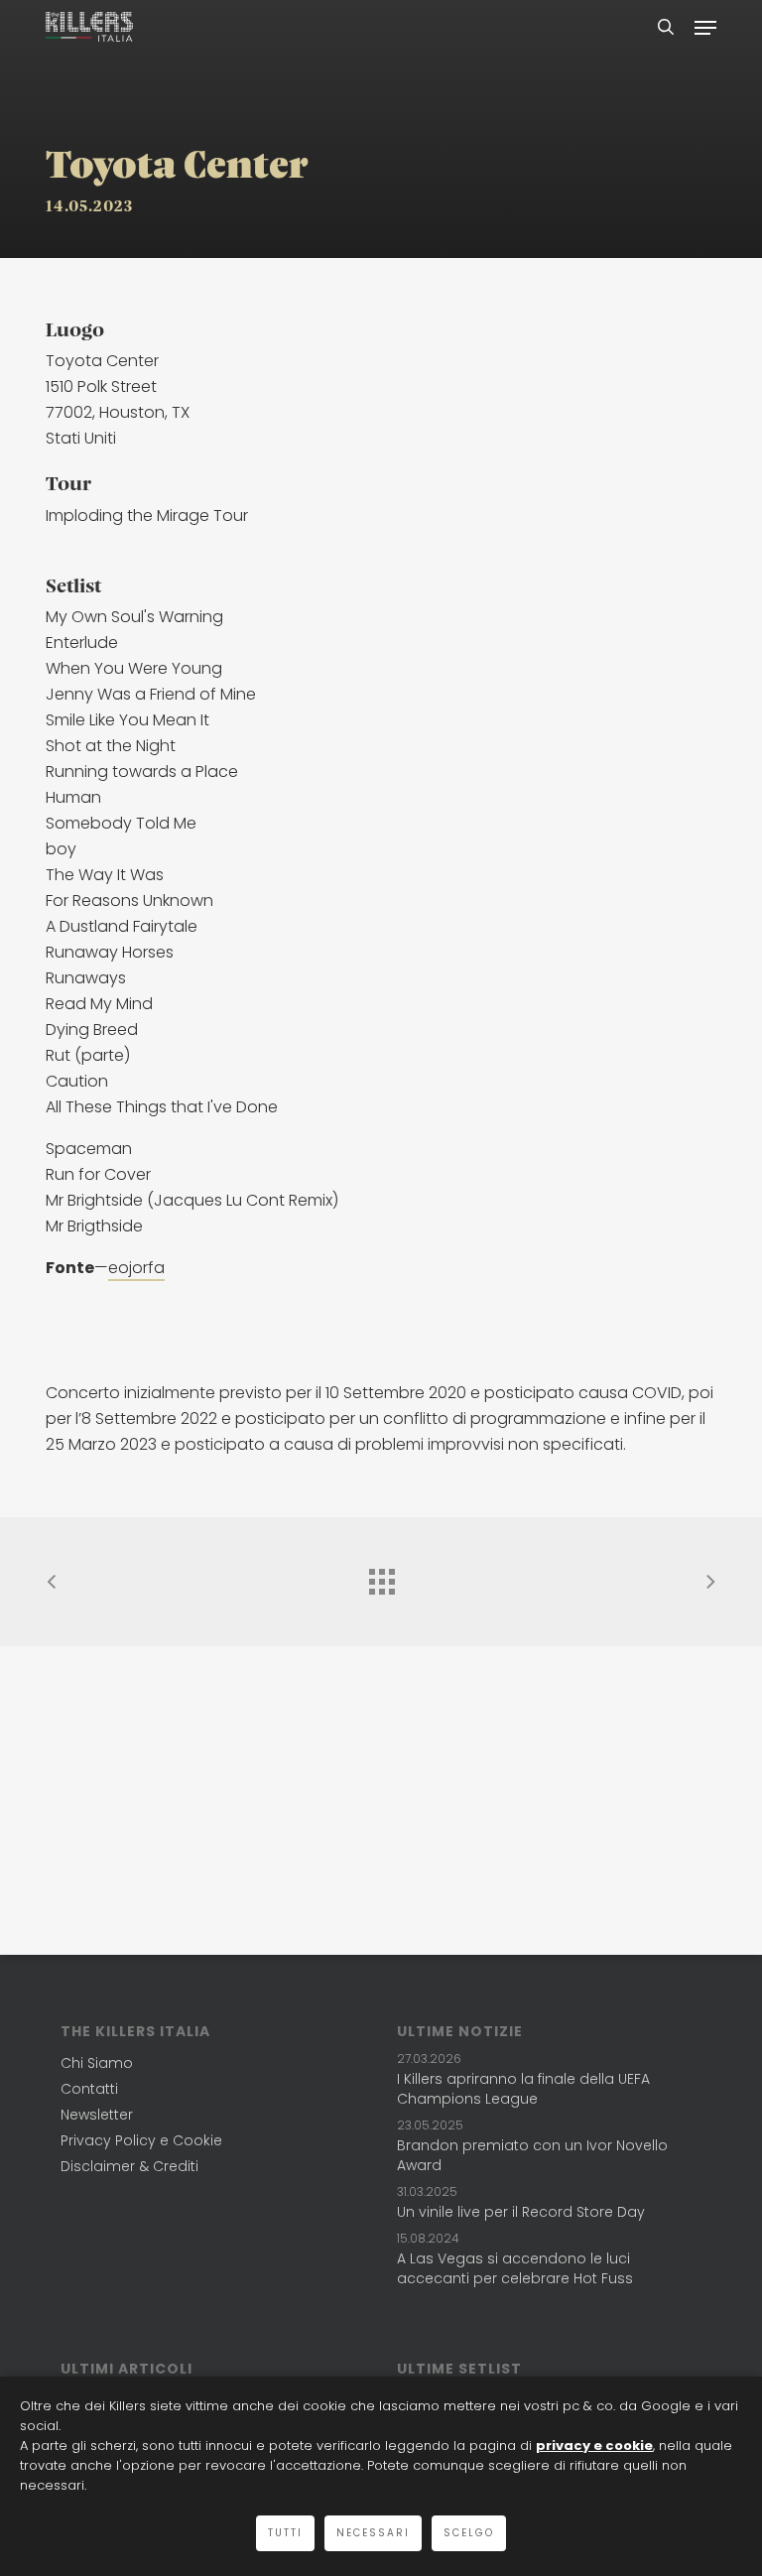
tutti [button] (285, 2533)
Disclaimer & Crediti (129, 2166)
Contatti (89, 2089)
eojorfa (136, 1268)
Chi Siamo (97, 2063)
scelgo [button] (469, 2533)
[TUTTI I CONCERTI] (381, 1577)
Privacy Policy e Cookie (141, 2140)
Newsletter (97, 2115)
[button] (705, 27)
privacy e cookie (594, 2446)
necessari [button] (373, 2533)
